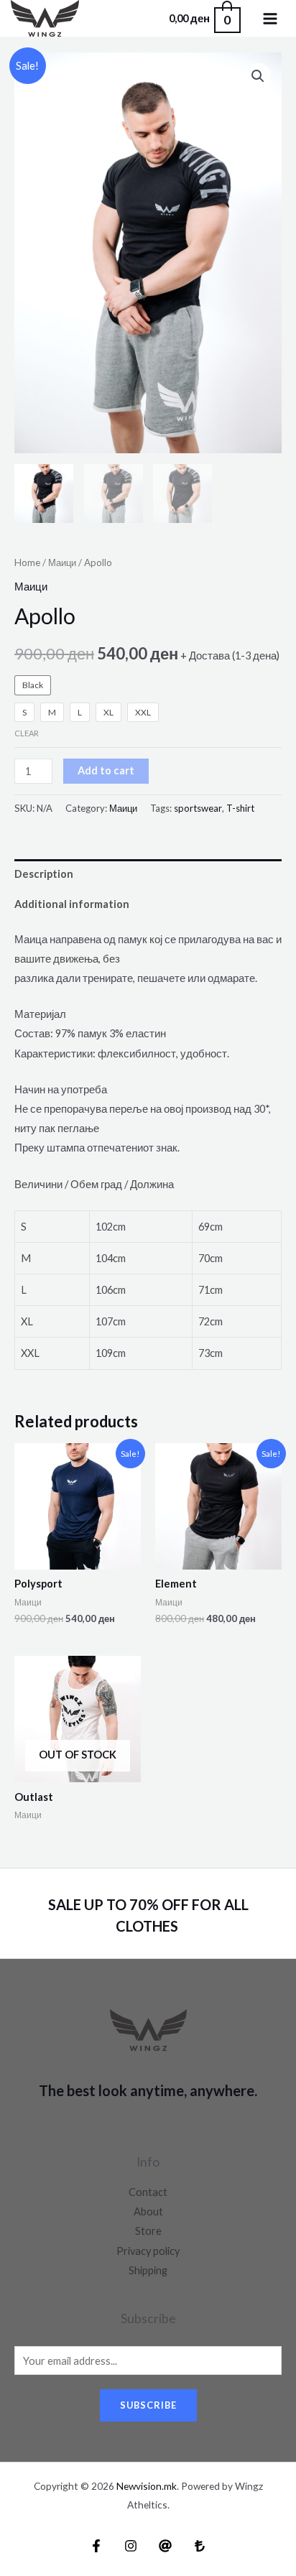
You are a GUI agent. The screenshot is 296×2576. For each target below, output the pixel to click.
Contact (148, 2192)
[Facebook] (96, 2546)
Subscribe (148, 2405)
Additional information (72, 904)
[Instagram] (131, 2546)
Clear (27, 733)
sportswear (198, 808)
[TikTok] (200, 2546)
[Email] (165, 2546)
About (148, 2211)
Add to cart (106, 770)
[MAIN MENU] (270, 18)
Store (148, 2231)
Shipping (148, 2270)
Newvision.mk (147, 2486)
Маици (62, 562)
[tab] (148, 874)
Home (27, 562)
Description (44, 874)
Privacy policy (148, 2251)
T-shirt (240, 808)
